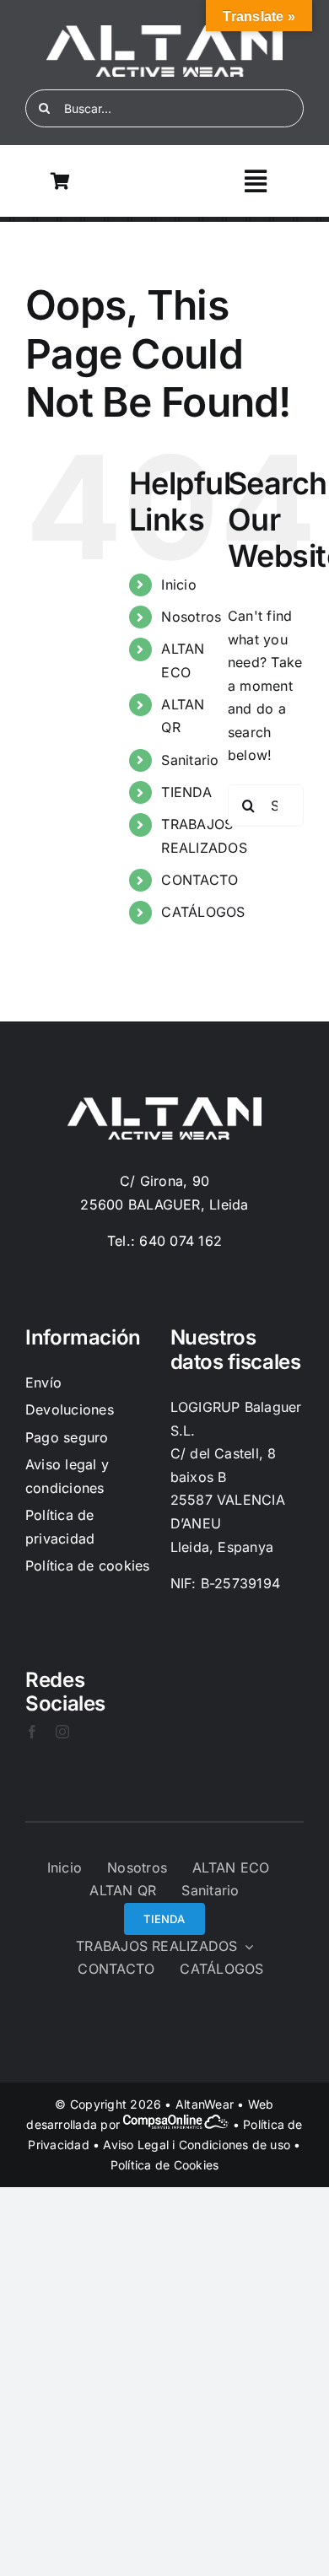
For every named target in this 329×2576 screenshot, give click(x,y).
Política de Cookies (165, 2165)
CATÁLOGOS (203, 912)
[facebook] (32, 1732)
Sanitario (190, 760)
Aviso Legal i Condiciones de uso (197, 2145)
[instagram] (62, 1732)
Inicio (178, 585)
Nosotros (191, 617)
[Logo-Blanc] (164, 32)
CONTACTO (200, 880)
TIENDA (186, 792)
